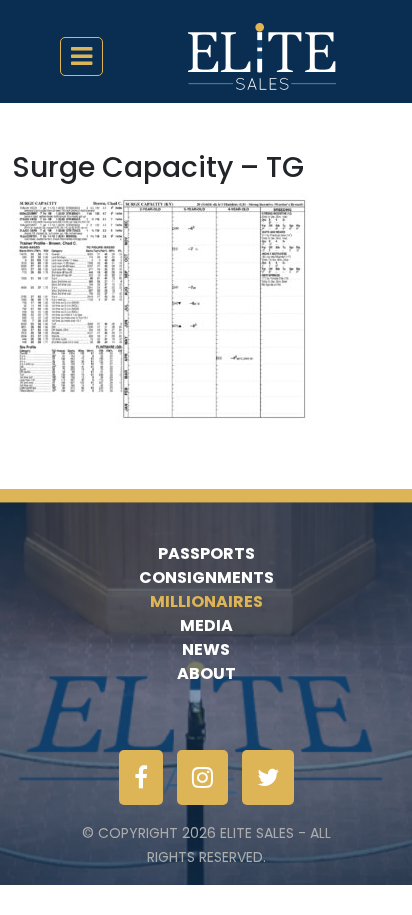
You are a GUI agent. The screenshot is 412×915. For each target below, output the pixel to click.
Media (206, 625)
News (206, 649)
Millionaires (206, 601)
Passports (206, 553)
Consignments (206, 577)
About (206, 673)
